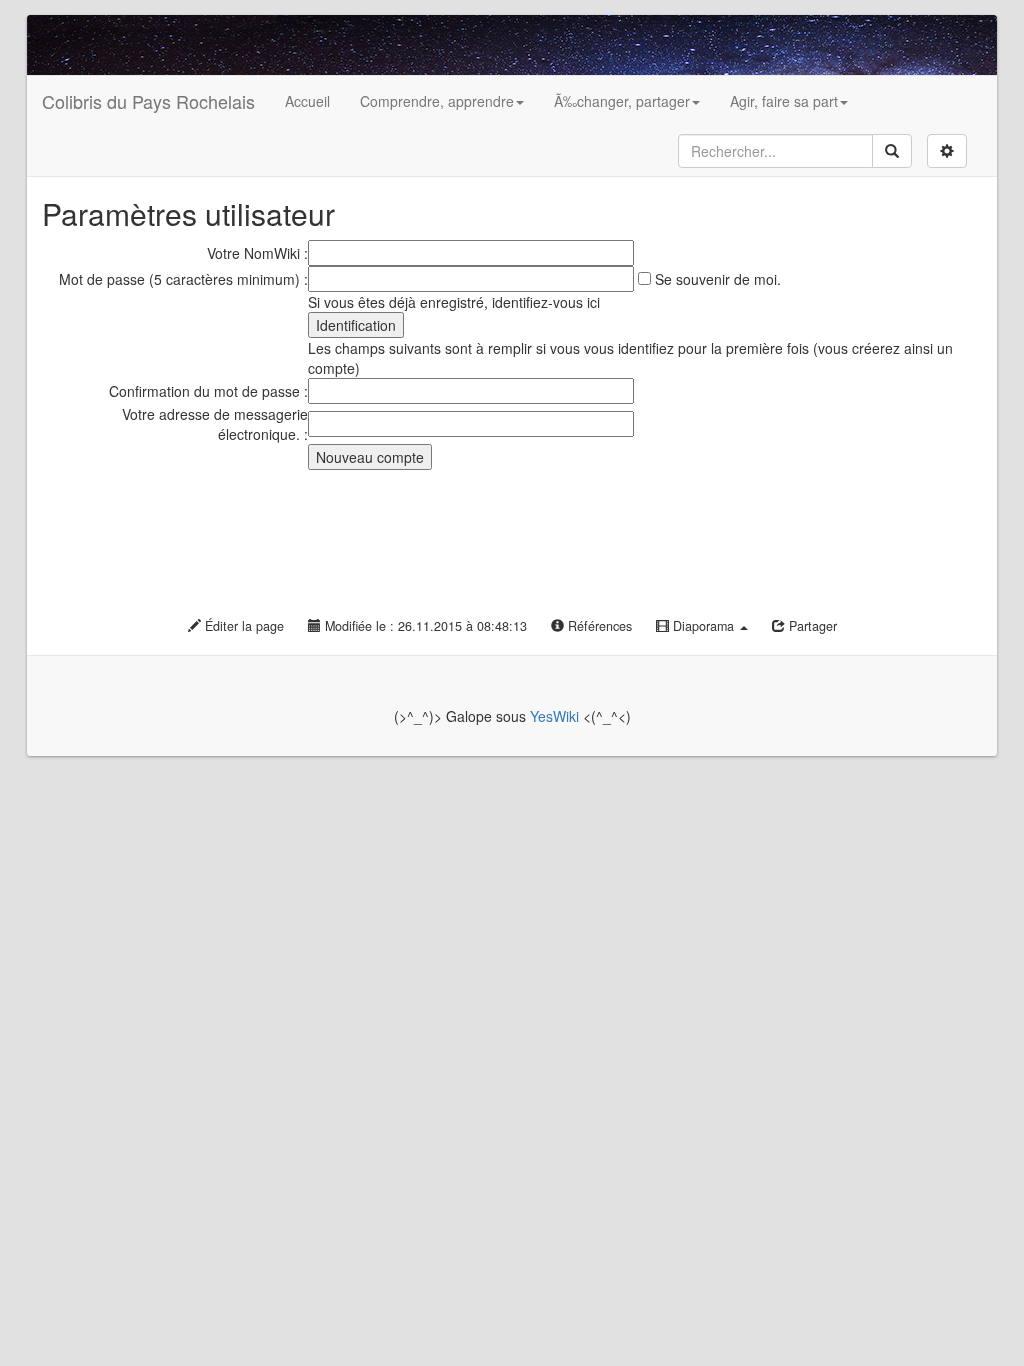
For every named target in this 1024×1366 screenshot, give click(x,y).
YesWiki (554, 716)
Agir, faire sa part (784, 101)
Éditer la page (242, 626)
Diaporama (703, 626)
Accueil (307, 101)
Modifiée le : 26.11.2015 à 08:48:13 (424, 626)
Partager (811, 626)
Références (598, 626)
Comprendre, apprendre (437, 101)
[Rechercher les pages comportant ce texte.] (892, 151)
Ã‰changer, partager (622, 101)
